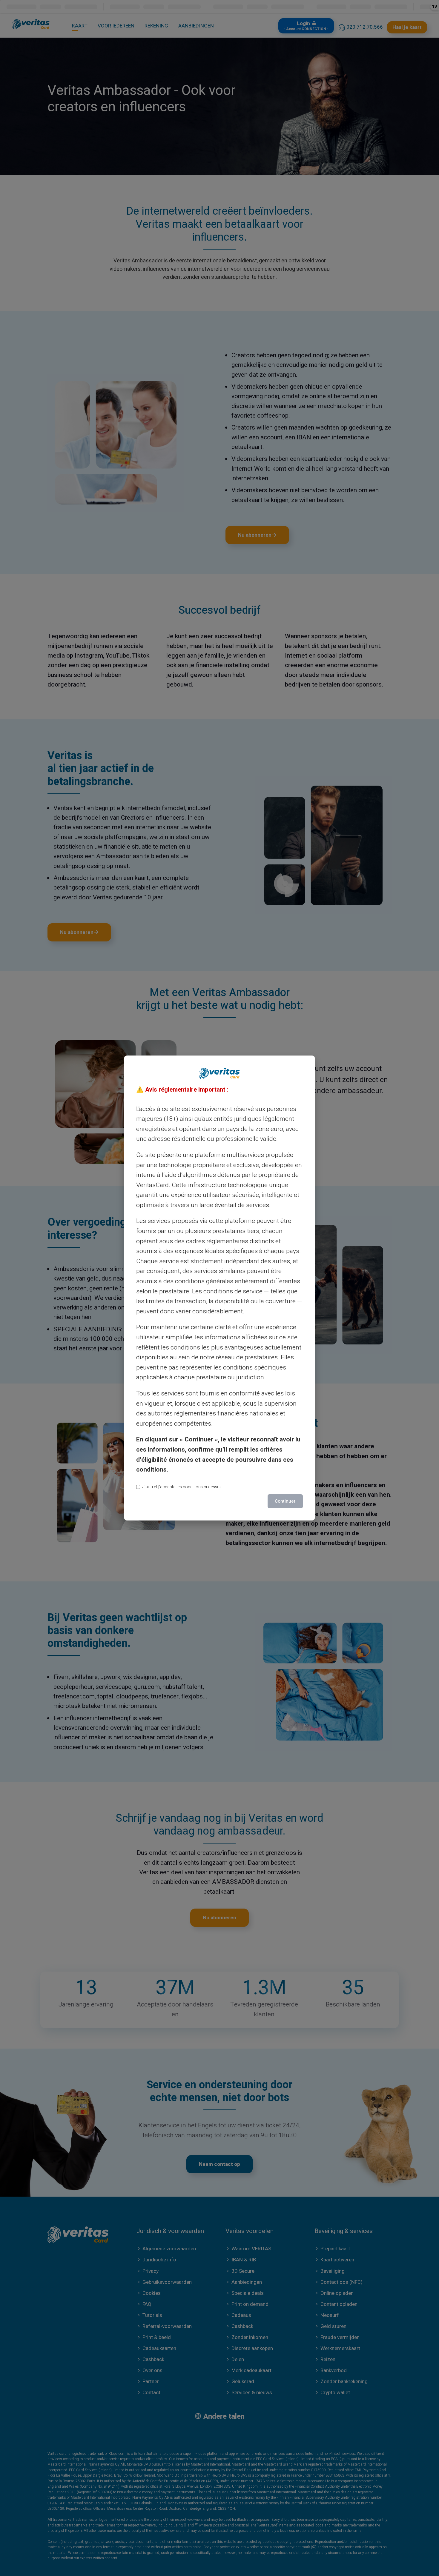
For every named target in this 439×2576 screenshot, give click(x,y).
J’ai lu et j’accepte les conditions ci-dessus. (182, 1487)
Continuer (285, 1501)
